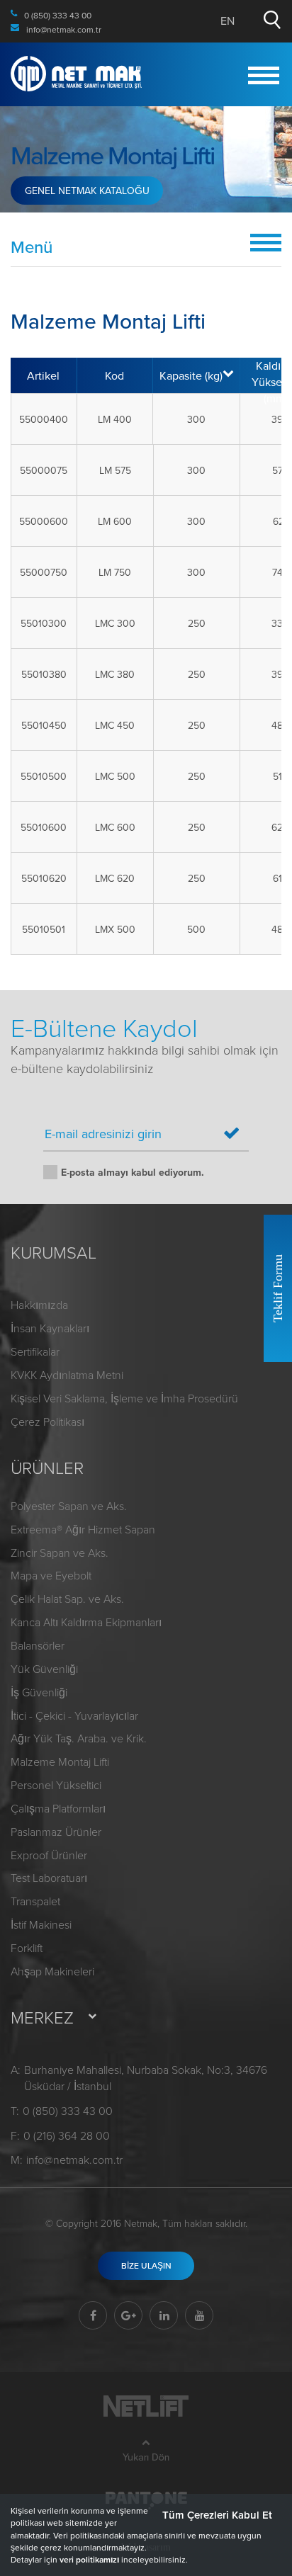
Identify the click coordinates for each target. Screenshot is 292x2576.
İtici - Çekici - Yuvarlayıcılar (74, 1715)
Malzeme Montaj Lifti (60, 1761)
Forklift (27, 1948)
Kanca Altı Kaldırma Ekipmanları (86, 1622)
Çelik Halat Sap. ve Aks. (67, 1599)
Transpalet (35, 1901)
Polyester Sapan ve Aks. (69, 1506)
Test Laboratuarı (49, 1878)
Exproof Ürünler (49, 1855)
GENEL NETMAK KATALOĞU (87, 191)
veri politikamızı (89, 2559)
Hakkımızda (39, 1305)
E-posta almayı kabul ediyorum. (133, 1172)
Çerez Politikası (47, 1422)
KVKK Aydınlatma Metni (67, 1375)
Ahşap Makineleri (52, 1971)
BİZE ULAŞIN (146, 2265)
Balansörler (38, 1645)
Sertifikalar (35, 1351)
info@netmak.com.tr (74, 2160)
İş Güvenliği (39, 1692)
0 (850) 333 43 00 (68, 2111)
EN (228, 21)
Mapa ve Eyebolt (51, 1575)
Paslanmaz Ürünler (56, 1832)
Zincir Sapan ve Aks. (60, 1553)
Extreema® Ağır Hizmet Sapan (83, 1529)
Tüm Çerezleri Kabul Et (217, 2515)
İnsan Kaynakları (50, 1328)
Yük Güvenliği (44, 1669)
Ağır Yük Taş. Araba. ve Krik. (79, 1738)
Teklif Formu (278, 1288)
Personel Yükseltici (56, 1785)
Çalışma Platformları (58, 1808)
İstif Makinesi (41, 1924)
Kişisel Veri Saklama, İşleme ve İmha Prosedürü (124, 1398)
